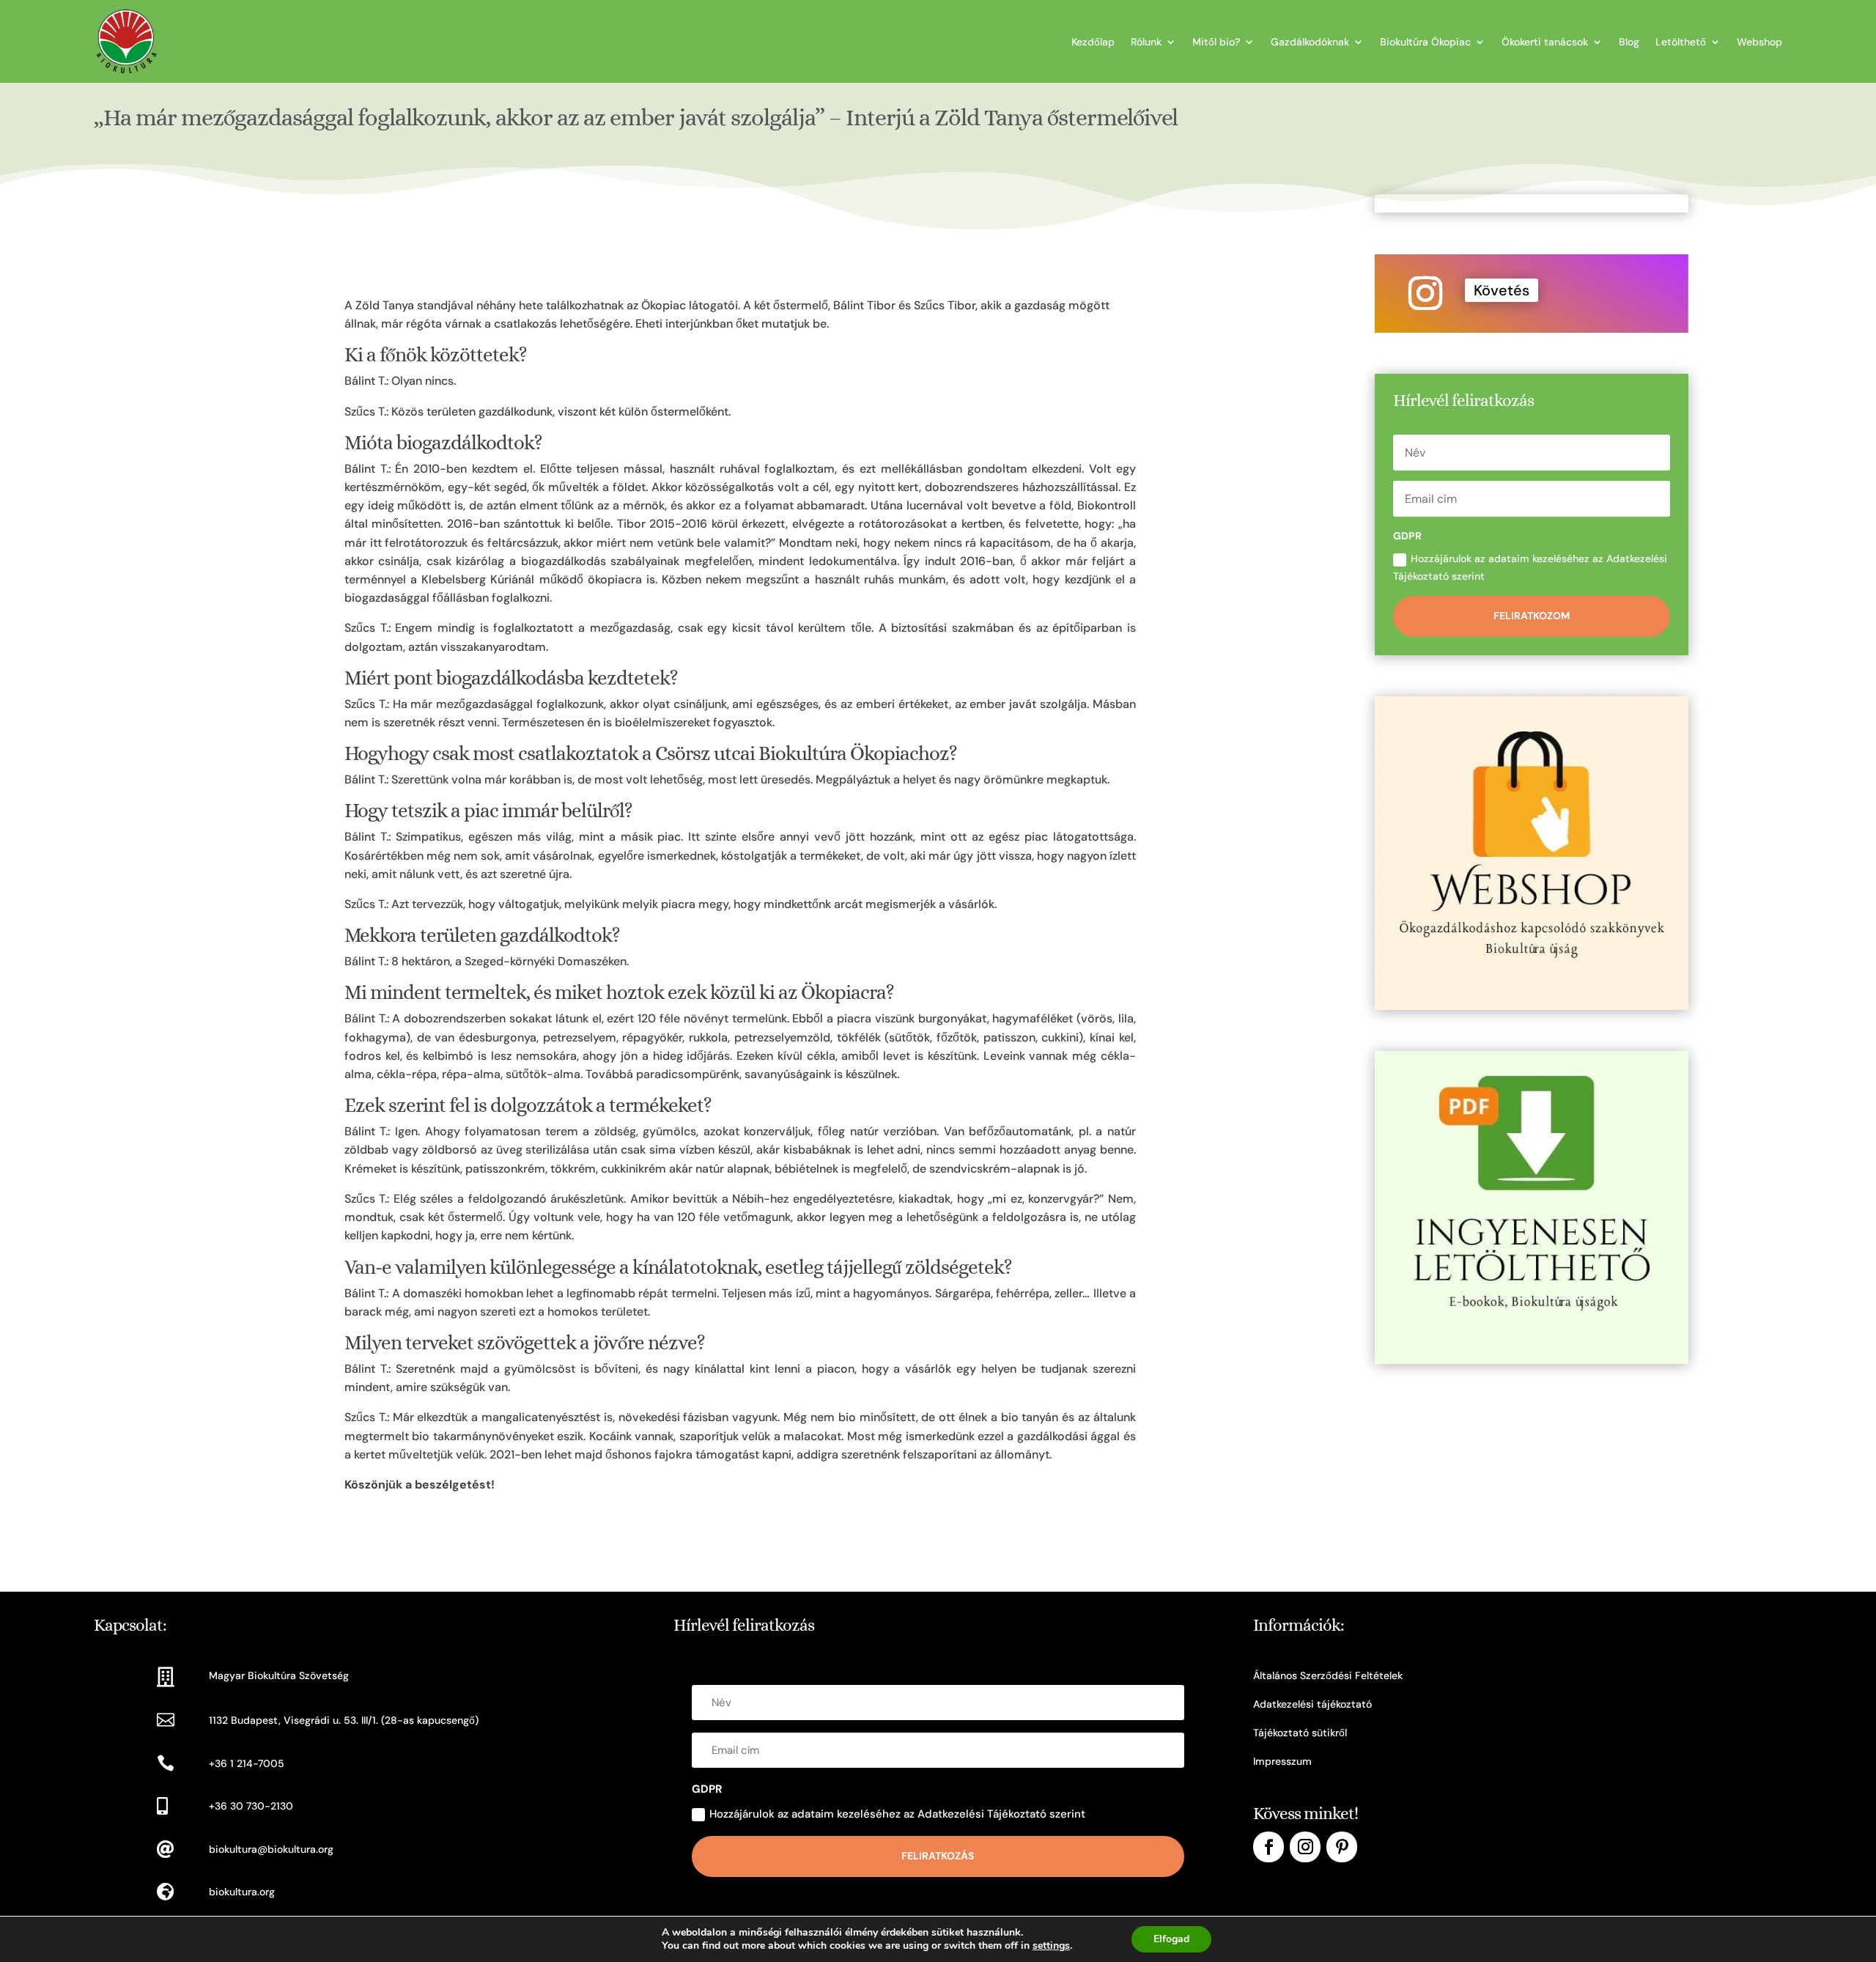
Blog (1629, 42)
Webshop (1759, 42)
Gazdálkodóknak (1310, 42)
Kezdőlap (1093, 42)
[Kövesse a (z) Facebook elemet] (1268, 1847)
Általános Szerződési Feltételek (1328, 1675)
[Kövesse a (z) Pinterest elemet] (1342, 1847)
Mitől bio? (1216, 42)
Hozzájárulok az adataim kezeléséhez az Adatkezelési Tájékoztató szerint (1530, 567)
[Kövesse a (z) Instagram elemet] (1425, 293)
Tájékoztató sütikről (1300, 1733)
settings (1051, 1946)
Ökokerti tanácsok (1545, 42)
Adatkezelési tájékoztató (1312, 1704)
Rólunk (1146, 42)
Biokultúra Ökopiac (1425, 42)
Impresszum (1282, 1761)
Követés (1502, 290)
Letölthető (1681, 42)
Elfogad (1171, 1939)
